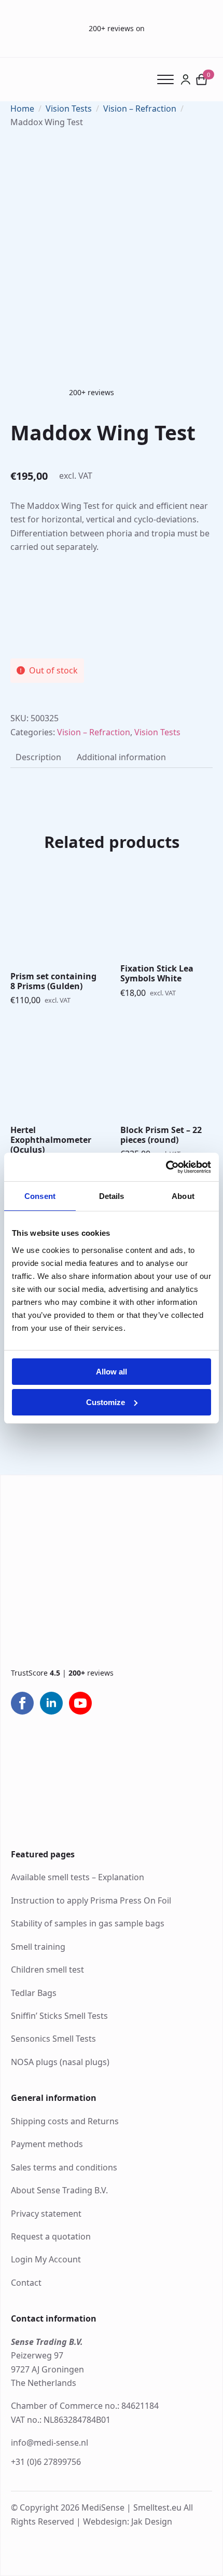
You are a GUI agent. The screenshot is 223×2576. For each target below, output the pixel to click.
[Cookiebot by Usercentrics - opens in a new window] (166, 1167)
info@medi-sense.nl (50, 2443)
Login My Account (46, 2259)
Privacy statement (46, 2214)
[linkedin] (51, 1703)
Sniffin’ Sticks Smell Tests (59, 2016)
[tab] (38, 757)
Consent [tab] (40, 1196)
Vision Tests (69, 109)
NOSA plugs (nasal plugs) (60, 2062)
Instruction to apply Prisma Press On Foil (91, 1900)
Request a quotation (51, 2236)
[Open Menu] (169, 79)
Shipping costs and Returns (65, 2121)
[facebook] (22, 1703)
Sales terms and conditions (64, 2167)
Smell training (38, 1947)
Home (22, 109)
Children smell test (47, 1970)
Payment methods (47, 2144)
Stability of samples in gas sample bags (88, 1923)
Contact (26, 2283)
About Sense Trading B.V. (59, 2190)
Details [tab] (112, 1196)
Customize (106, 1402)
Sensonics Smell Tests (53, 2039)
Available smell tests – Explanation (78, 1877)
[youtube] (80, 1703)
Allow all (112, 1372)
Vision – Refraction (140, 109)
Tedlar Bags (34, 1993)
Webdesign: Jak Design (128, 2521)
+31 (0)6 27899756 (46, 2462)
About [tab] (183, 1196)
